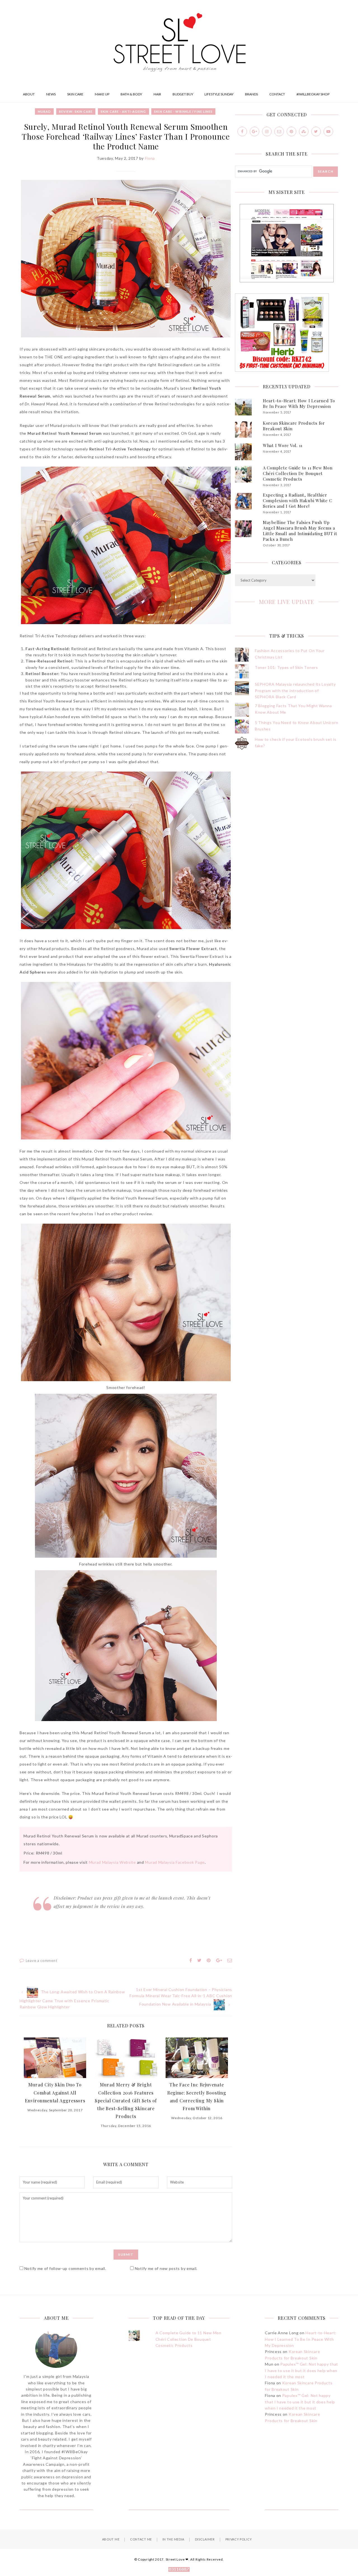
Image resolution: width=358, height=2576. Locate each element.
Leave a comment (42, 1961)
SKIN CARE (75, 94)
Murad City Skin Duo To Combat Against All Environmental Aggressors (55, 2092)
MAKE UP (102, 94)
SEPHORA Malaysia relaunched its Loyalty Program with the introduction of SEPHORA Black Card (295, 690)
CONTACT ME (141, 2539)
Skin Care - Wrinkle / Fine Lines (183, 111)
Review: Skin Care (76, 111)
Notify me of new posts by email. (166, 2268)
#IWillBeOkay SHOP (313, 94)
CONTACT (277, 94)
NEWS (51, 94)
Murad (44, 111)
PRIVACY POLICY (239, 2539)
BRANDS (251, 94)
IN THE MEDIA (173, 2539)
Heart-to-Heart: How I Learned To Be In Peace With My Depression (299, 403)
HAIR (157, 94)
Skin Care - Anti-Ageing (123, 111)
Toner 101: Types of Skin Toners (286, 667)
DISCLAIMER (205, 2539)
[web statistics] (179, 2570)
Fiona (150, 158)
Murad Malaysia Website (112, 1862)
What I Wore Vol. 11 (283, 445)
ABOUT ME (111, 2539)
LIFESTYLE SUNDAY (219, 94)
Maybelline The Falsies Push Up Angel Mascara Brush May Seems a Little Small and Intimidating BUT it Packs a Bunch (300, 531)
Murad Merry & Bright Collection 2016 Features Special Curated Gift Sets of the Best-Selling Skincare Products (126, 2100)
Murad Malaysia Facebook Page (175, 1862)
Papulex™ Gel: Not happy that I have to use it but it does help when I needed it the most (302, 2370)
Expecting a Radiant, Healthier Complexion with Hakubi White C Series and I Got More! (298, 500)
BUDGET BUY (183, 94)
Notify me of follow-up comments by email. (65, 2268)
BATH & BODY (131, 94)
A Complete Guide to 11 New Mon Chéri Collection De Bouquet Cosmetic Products (298, 473)
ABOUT (29, 94)
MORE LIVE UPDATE (287, 602)
